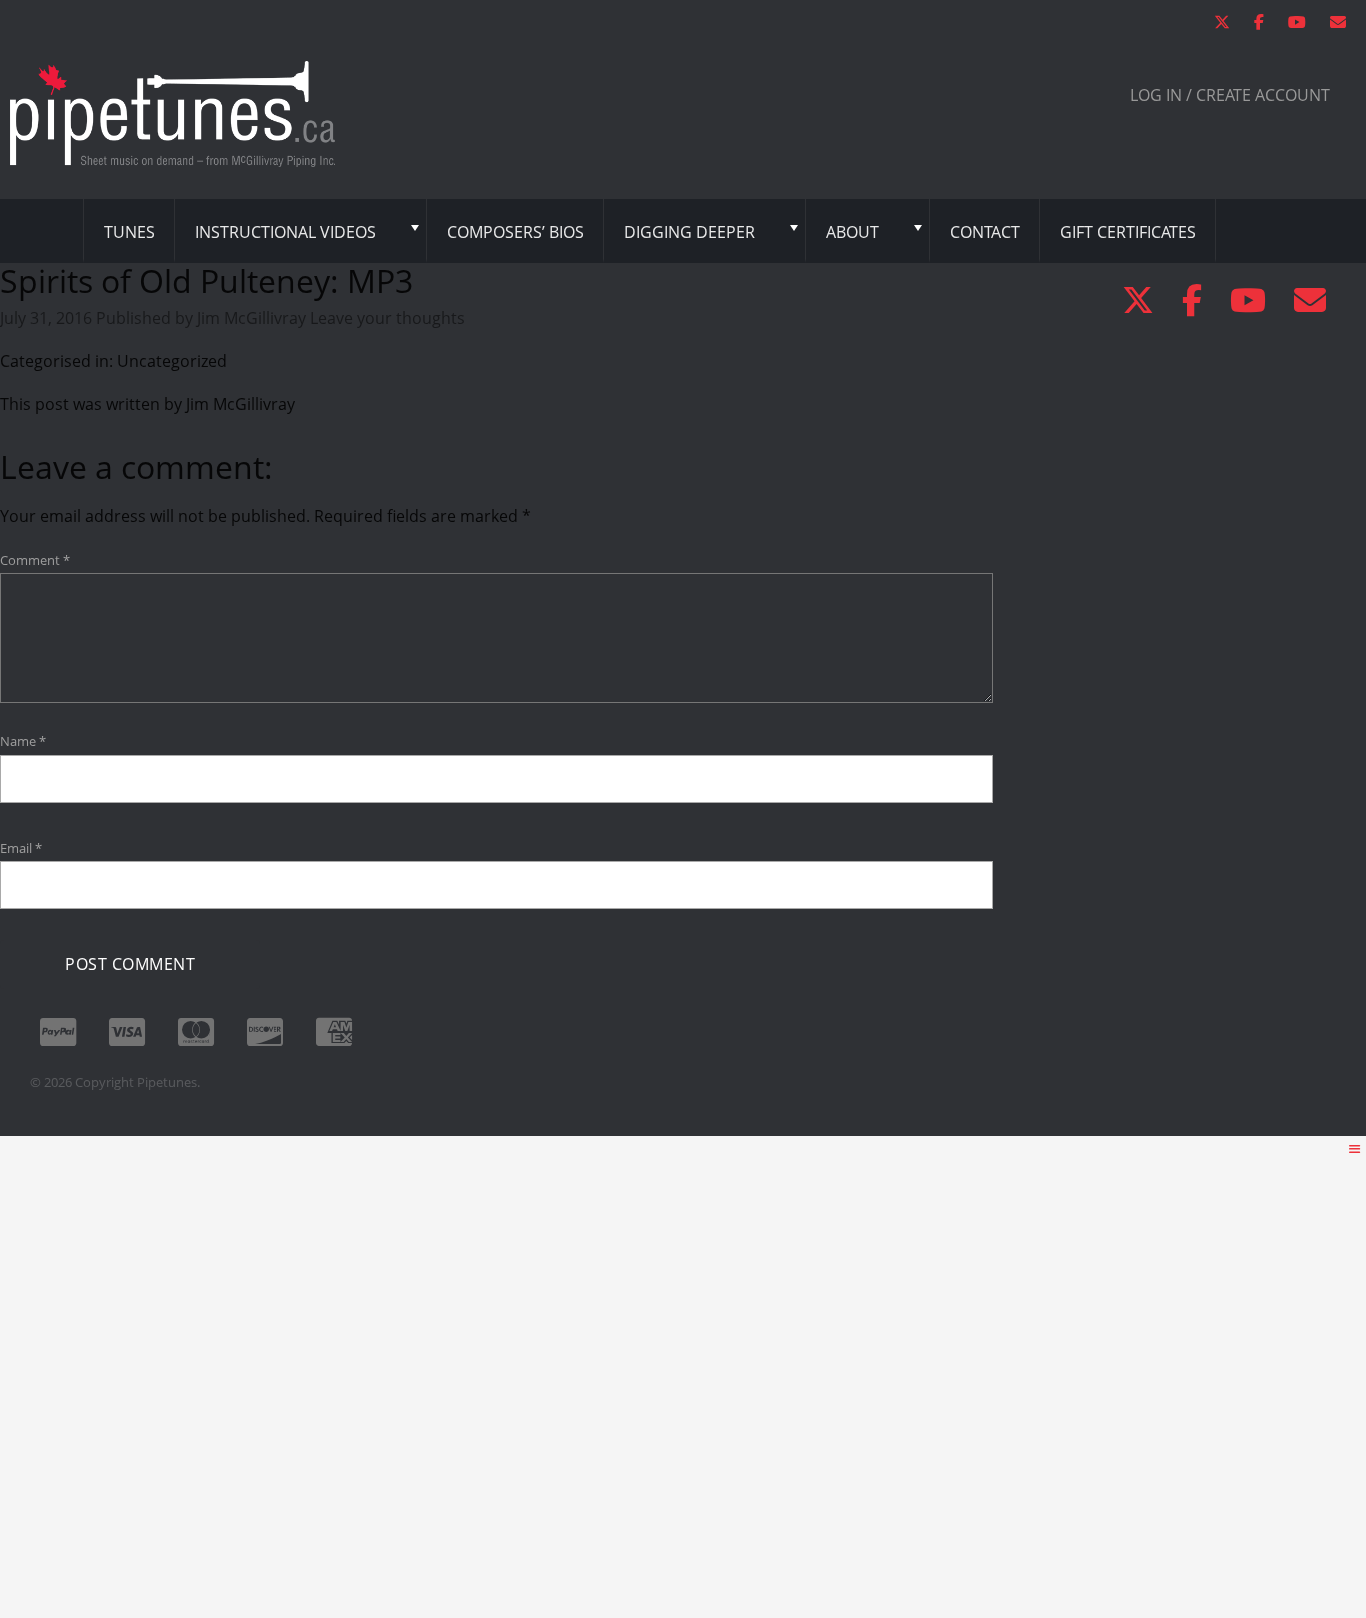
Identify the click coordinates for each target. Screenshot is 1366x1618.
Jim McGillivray (251, 318)
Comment (35, 560)
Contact (985, 232)
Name (23, 741)
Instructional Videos (285, 232)
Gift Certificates (1128, 232)
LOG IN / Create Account (1230, 95)
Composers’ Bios (515, 232)
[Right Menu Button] (1355, 1149)
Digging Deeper (689, 232)
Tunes (129, 232)
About (852, 232)
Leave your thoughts (387, 318)
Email (21, 848)
